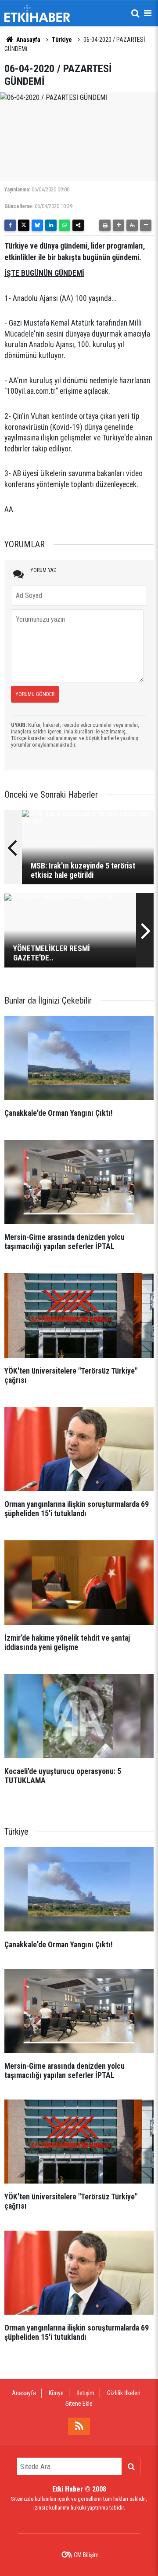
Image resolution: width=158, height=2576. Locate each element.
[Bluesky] (37, 225)
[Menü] (147, 13)
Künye (56, 2393)
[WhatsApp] (65, 225)
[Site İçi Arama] (135, 13)
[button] (118, 225)
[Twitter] (24, 225)
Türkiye (62, 40)
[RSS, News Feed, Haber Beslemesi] (79, 2426)
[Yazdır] (105, 225)
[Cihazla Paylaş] (78, 225)
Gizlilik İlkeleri (124, 2393)
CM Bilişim (86, 2555)
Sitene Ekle (79, 2404)
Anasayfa (28, 40)
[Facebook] (10, 225)
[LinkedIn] (51, 225)
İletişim (85, 2393)
